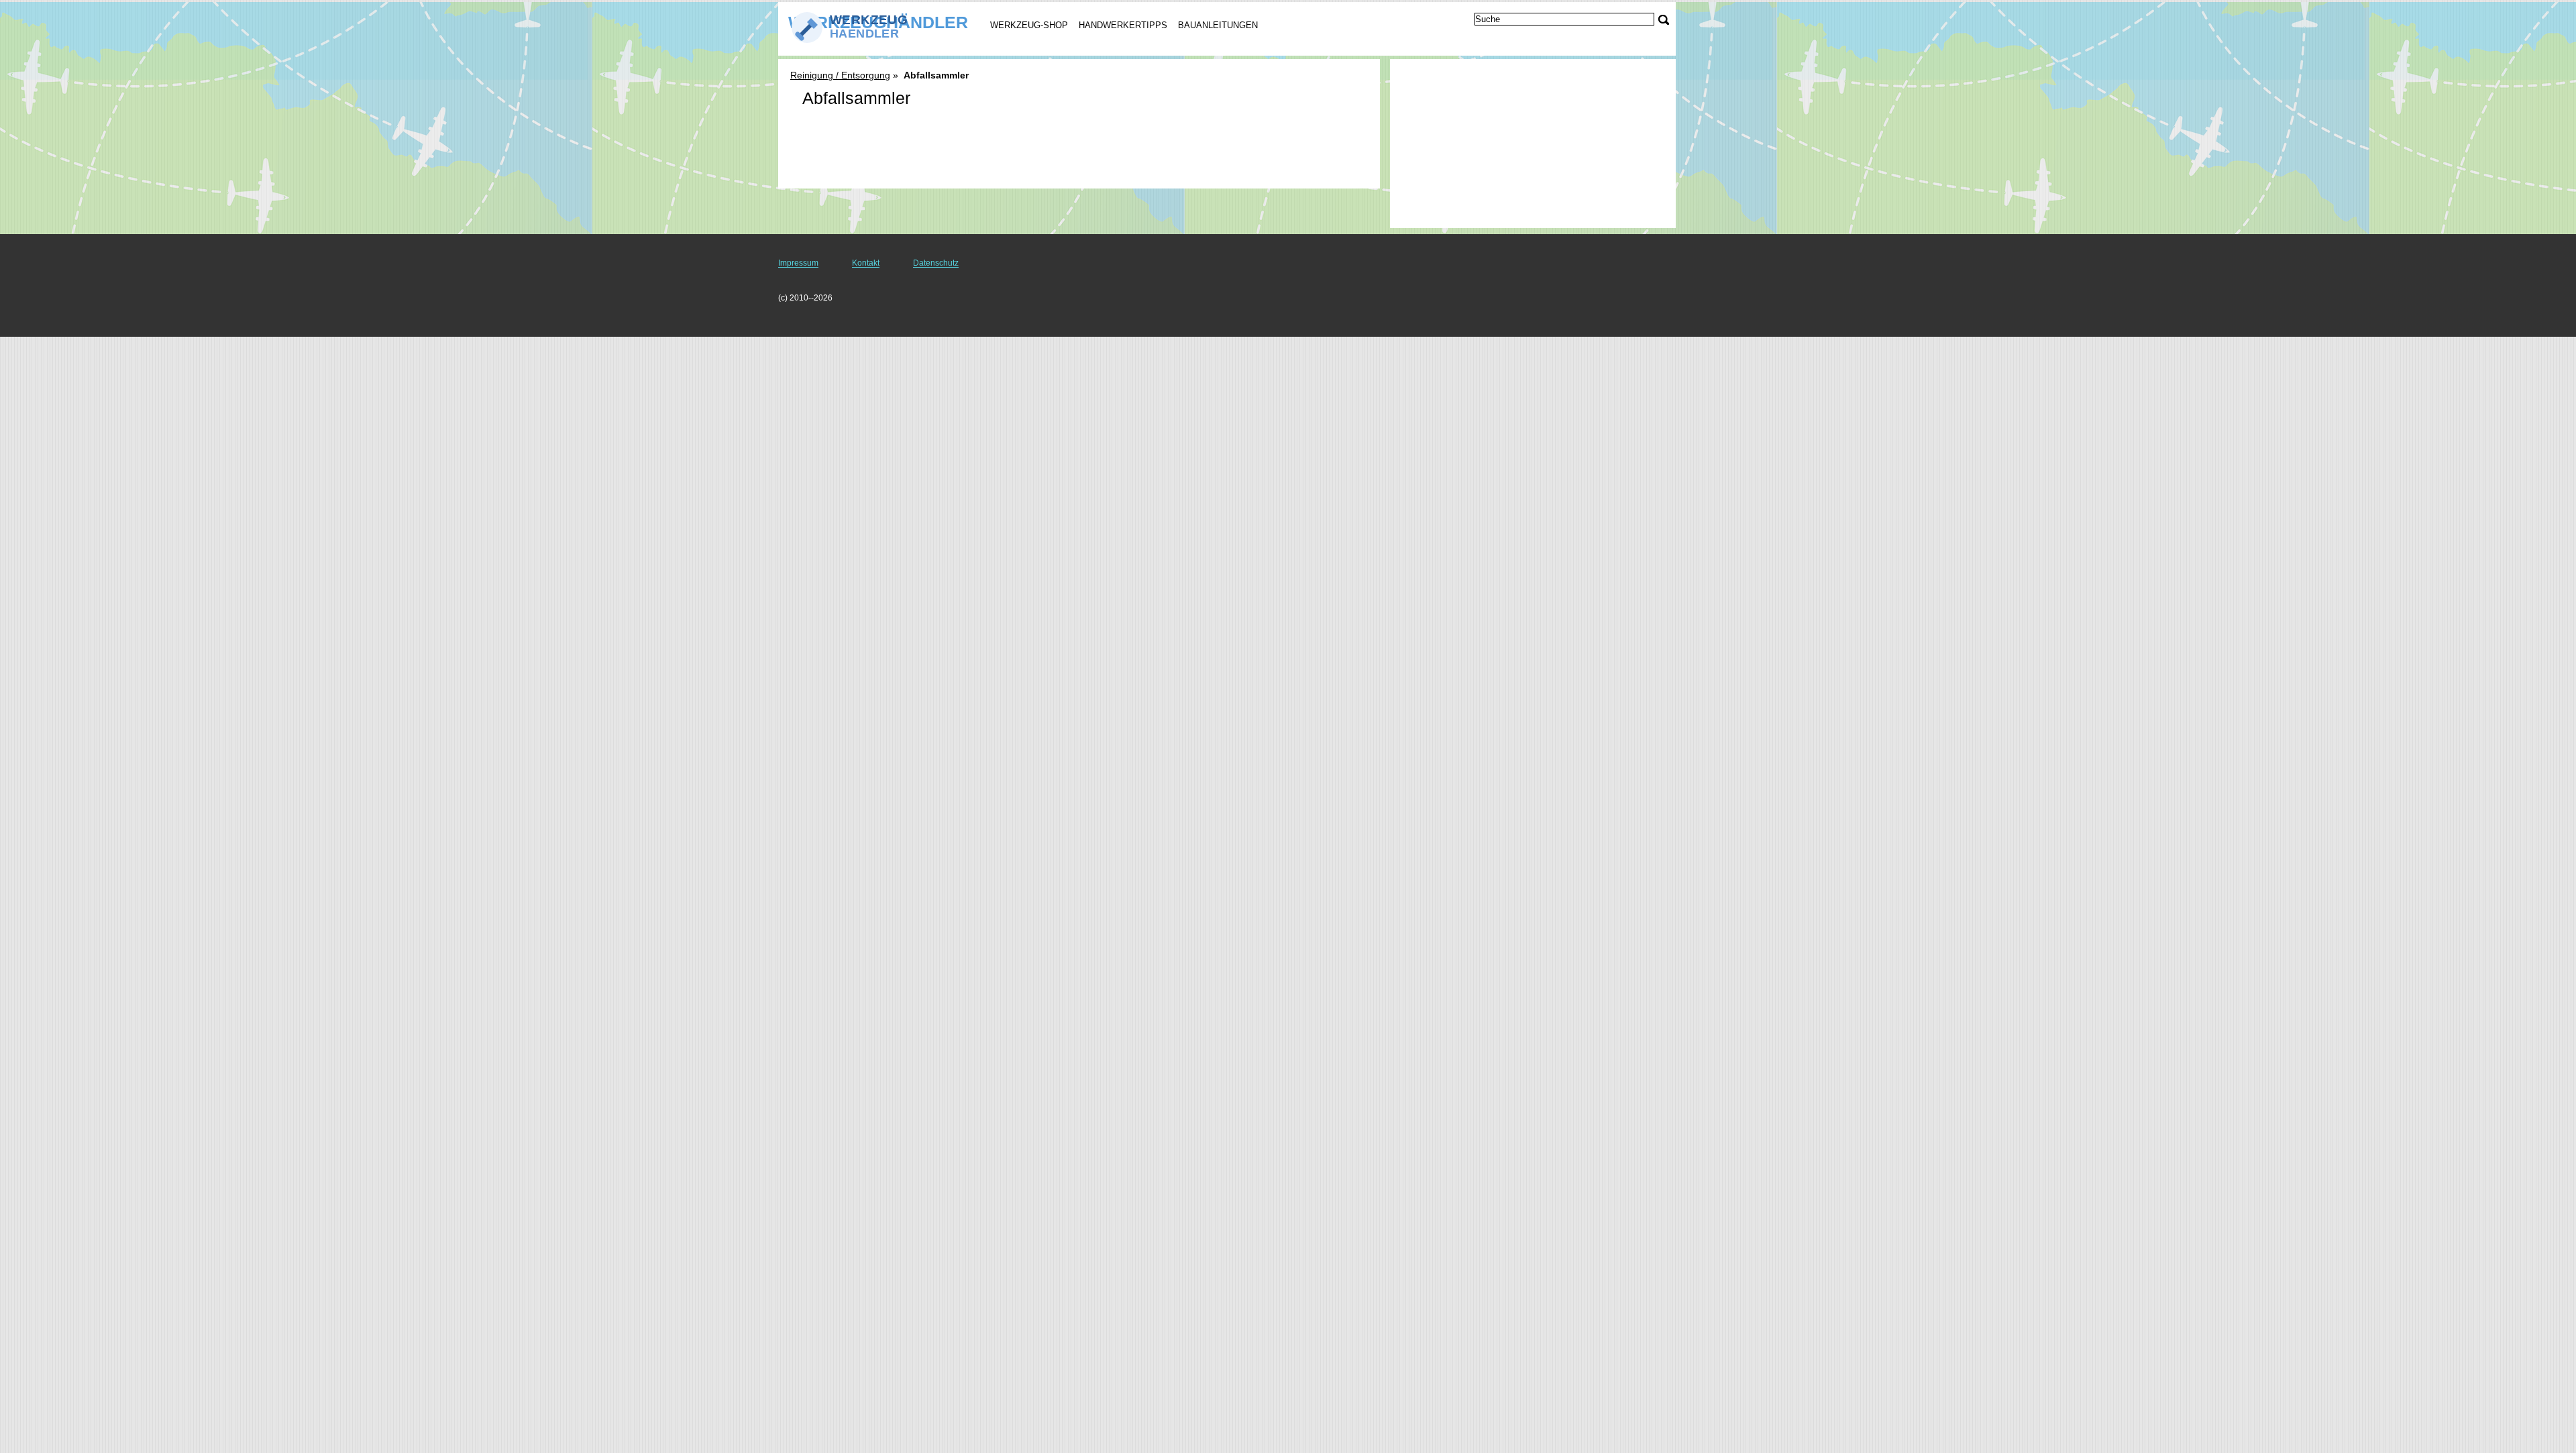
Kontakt (866, 263)
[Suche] (1664, 20)
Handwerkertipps (1123, 25)
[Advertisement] (1079, 154)
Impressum (798, 263)
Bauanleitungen (1218, 25)
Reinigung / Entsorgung (840, 75)
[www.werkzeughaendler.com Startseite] (871, 28)
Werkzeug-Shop (1029, 25)
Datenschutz (936, 263)
